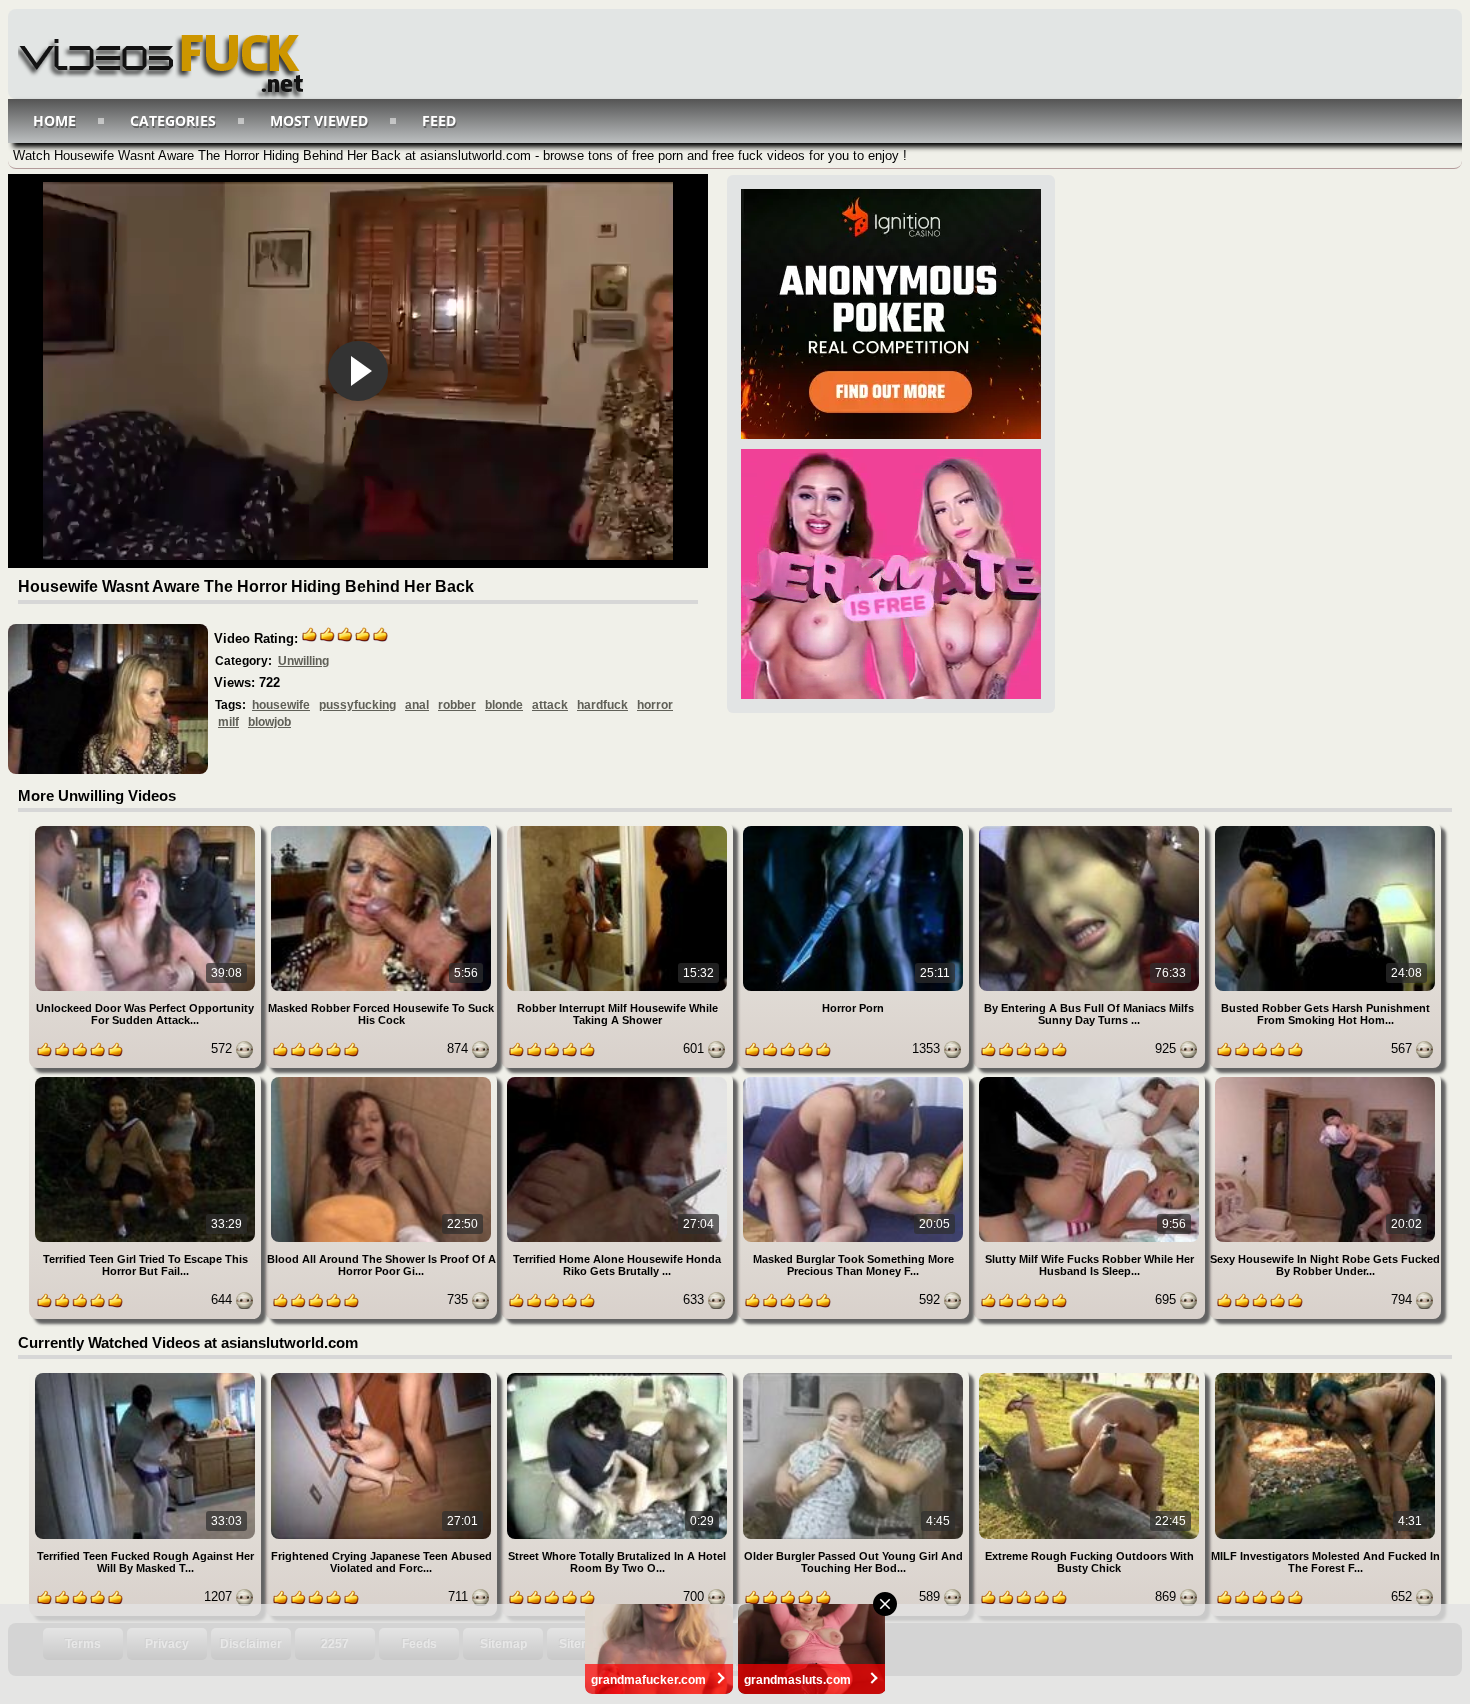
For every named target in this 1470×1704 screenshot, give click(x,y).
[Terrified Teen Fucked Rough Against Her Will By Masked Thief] (147, 1376)
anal (417, 705)
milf (228, 722)
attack (550, 705)
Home (54, 120)
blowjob (269, 722)
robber (457, 705)
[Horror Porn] (855, 829)
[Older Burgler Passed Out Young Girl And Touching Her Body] (855, 1376)
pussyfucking (357, 705)
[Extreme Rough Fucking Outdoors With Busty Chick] (1091, 1376)
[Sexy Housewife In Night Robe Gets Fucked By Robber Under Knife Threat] (1325, 1080)
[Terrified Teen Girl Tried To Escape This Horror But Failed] (147, 1080)
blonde (504, 705)
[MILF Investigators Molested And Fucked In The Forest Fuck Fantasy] (1325, 1376)
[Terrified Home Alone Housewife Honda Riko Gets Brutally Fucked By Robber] (619, 1080)
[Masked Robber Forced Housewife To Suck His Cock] (383, 829)
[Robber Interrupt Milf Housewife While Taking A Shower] (619, 829)
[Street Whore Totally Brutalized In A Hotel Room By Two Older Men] (619, 1376)
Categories (173, 120)
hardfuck (602, 705)
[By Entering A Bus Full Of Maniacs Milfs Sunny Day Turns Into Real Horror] (1091, 829)
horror (655, 705)
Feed (439, 120)
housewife (281, 705)
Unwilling (303, 661)
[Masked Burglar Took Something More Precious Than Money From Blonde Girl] (855, 1080)
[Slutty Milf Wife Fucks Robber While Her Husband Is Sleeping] (1091, 1080)
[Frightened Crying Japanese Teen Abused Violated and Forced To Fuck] (383, 1376)
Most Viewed (319, 120)
